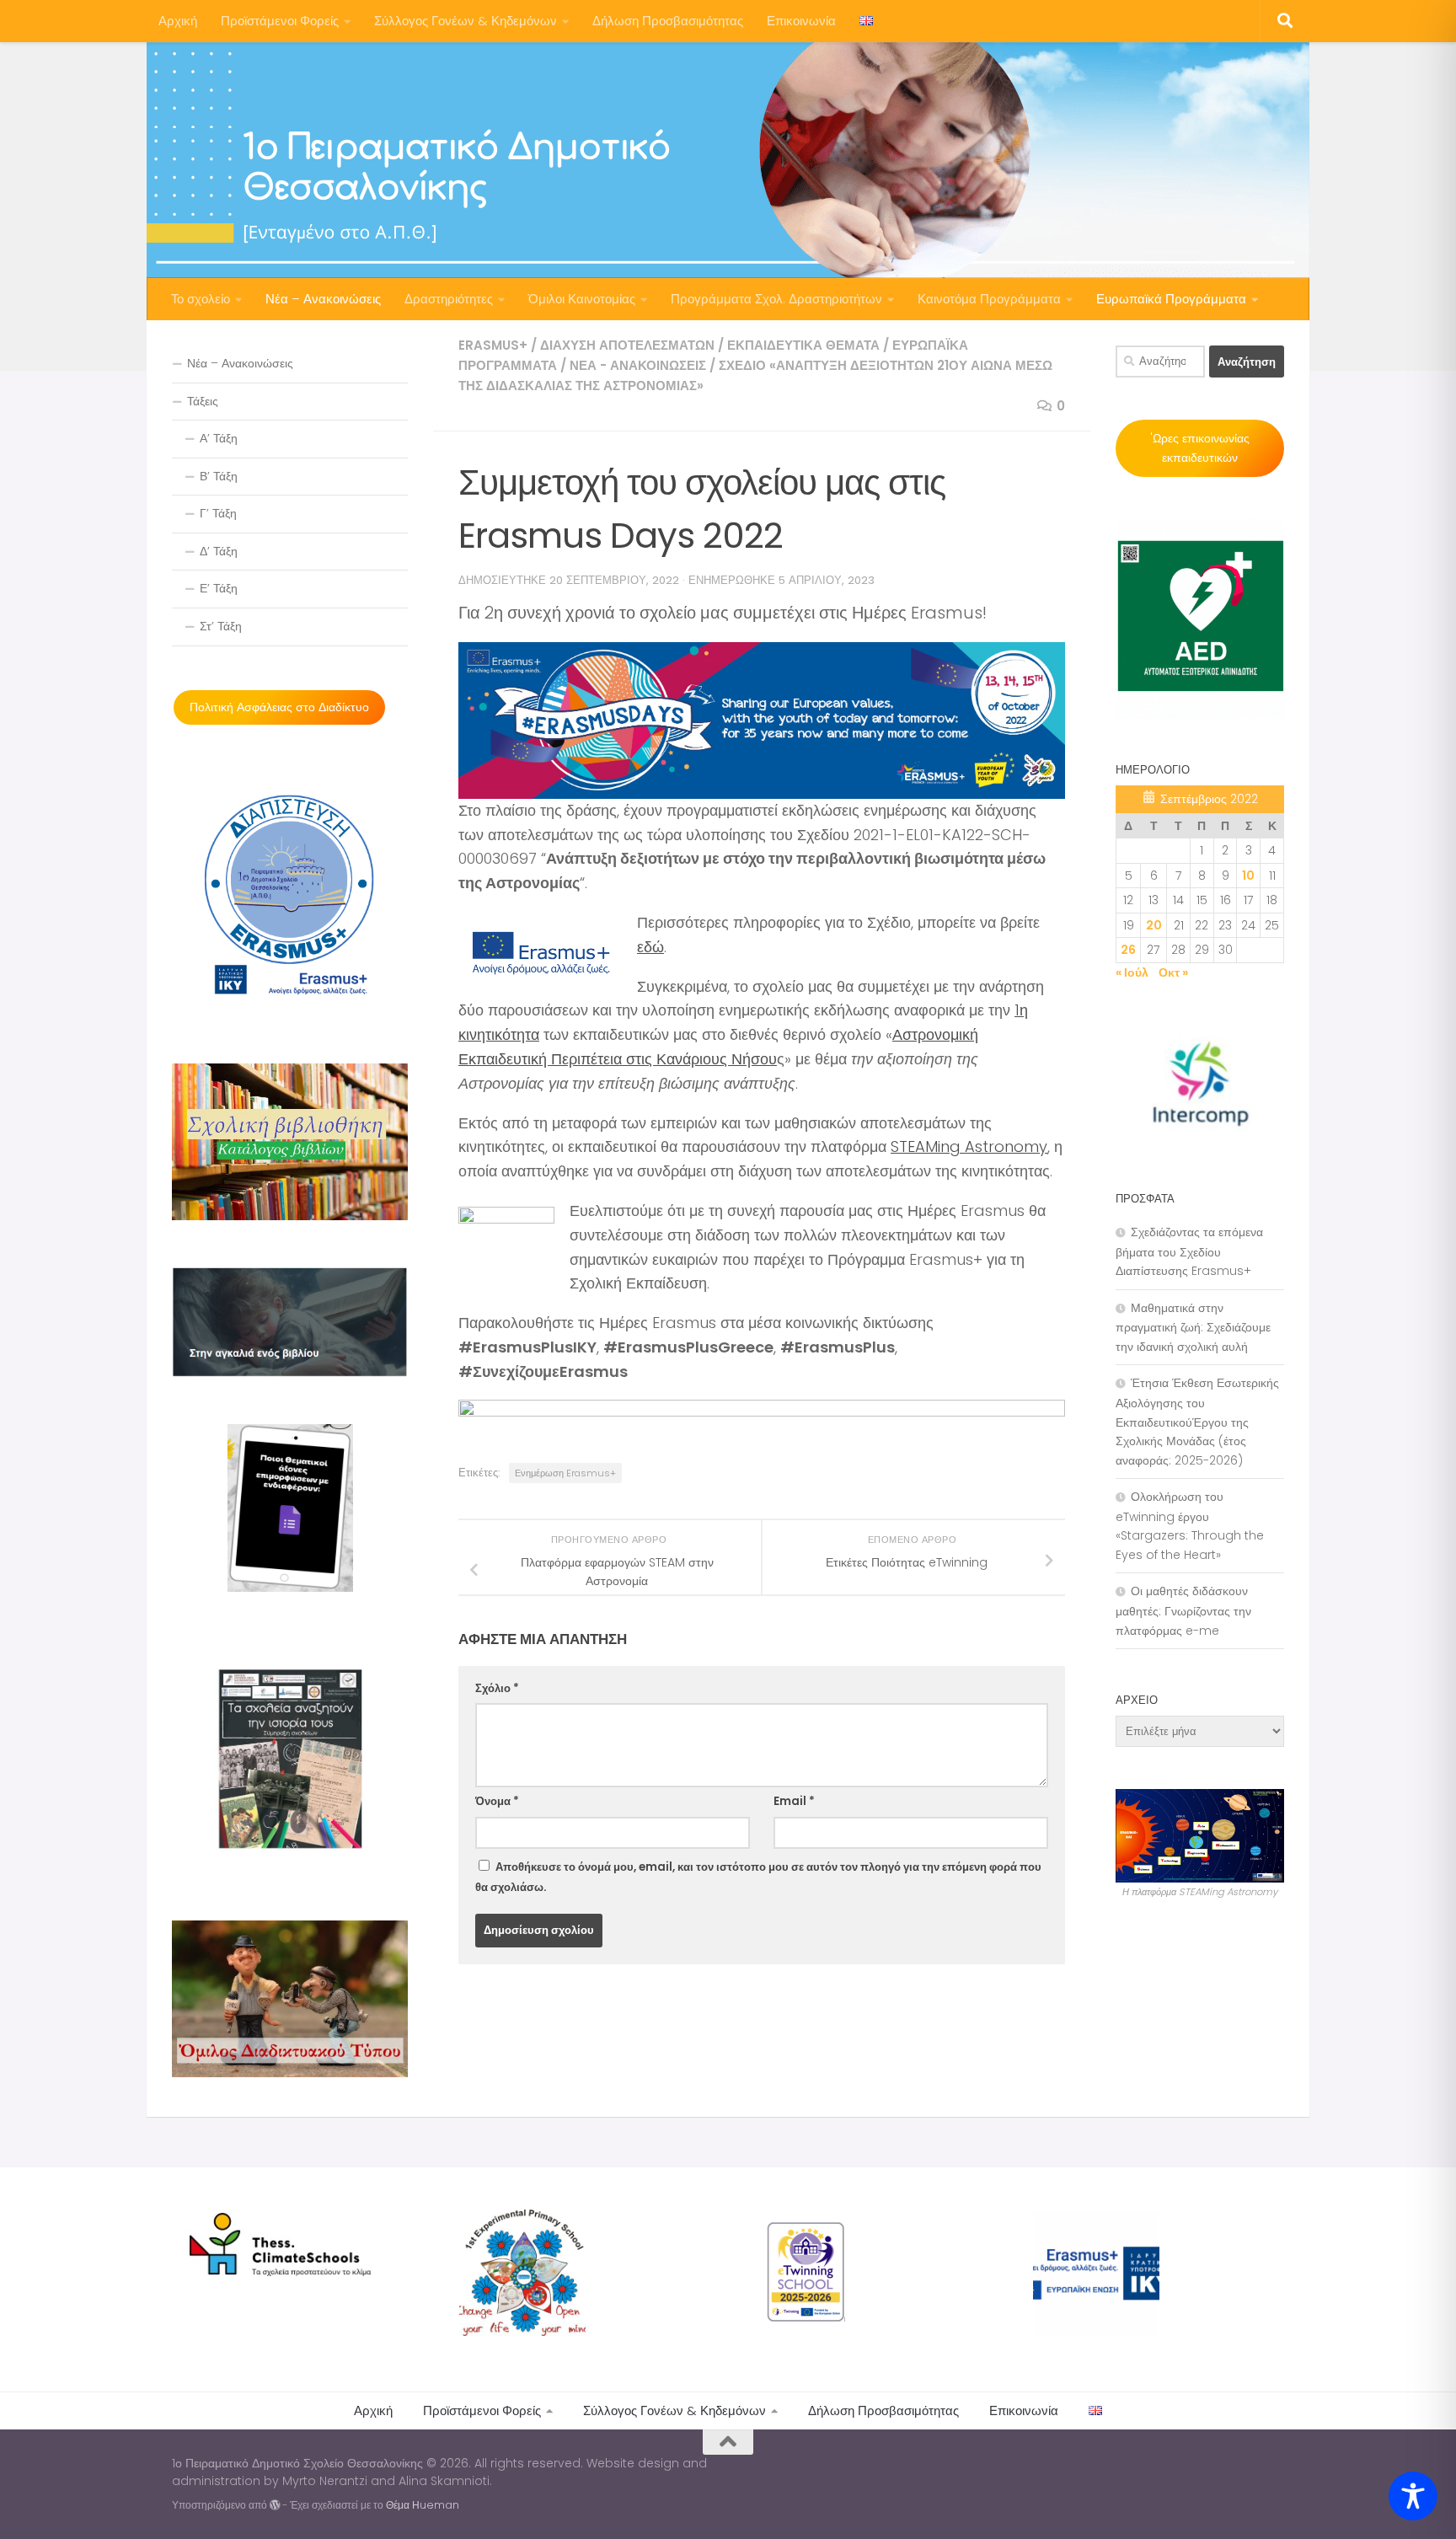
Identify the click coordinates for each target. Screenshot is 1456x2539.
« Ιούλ (1132, 972)
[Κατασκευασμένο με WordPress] (275, 2505)
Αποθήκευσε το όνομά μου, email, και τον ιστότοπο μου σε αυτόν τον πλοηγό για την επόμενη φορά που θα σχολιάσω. (758, 1877)
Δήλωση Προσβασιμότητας (668, 21)
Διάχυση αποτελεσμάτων (627, 345)
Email (794, 1801)
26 (1128, 950)
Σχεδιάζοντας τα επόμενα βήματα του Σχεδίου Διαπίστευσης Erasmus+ (1189, 1251)
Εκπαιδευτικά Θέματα (803, 345)
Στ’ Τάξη (221, 626)
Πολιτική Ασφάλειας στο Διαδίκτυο (279, 707)
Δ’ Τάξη (219, 551)
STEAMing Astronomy (969, 1146)
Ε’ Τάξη (219, 588)
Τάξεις (203, 401)
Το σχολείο (201, 299)
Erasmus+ (493, 345)
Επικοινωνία (801, 21)
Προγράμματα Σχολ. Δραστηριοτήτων (776, 299)
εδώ (650, 947)
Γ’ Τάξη (218, 513)
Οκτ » (1173, 972)
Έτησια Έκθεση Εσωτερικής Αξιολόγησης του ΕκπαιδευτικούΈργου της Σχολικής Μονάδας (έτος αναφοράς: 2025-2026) (1197, 1421)
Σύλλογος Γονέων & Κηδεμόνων (466, 21)
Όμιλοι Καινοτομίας (582, 299)
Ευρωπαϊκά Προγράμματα (1171, 299)
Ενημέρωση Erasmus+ (565, 1473)
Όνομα (497, 1801)
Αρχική (178, 21)
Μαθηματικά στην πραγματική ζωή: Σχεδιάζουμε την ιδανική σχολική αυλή (1193, 1327)
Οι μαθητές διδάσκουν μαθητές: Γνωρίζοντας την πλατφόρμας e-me (1183, 1610)
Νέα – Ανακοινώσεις (323, 299)
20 (1154, 925)
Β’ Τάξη (219, 476)
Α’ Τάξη (219, 438)
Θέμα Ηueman (423, 2505)
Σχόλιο (497, 1688)
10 (1248, 876)
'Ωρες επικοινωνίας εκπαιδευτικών (1200, 448)
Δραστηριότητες (449, 299)
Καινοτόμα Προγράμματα (989, 299)
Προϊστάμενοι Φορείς (280, 21)
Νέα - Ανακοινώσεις (638, 365)
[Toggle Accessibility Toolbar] (1413, 2496)
